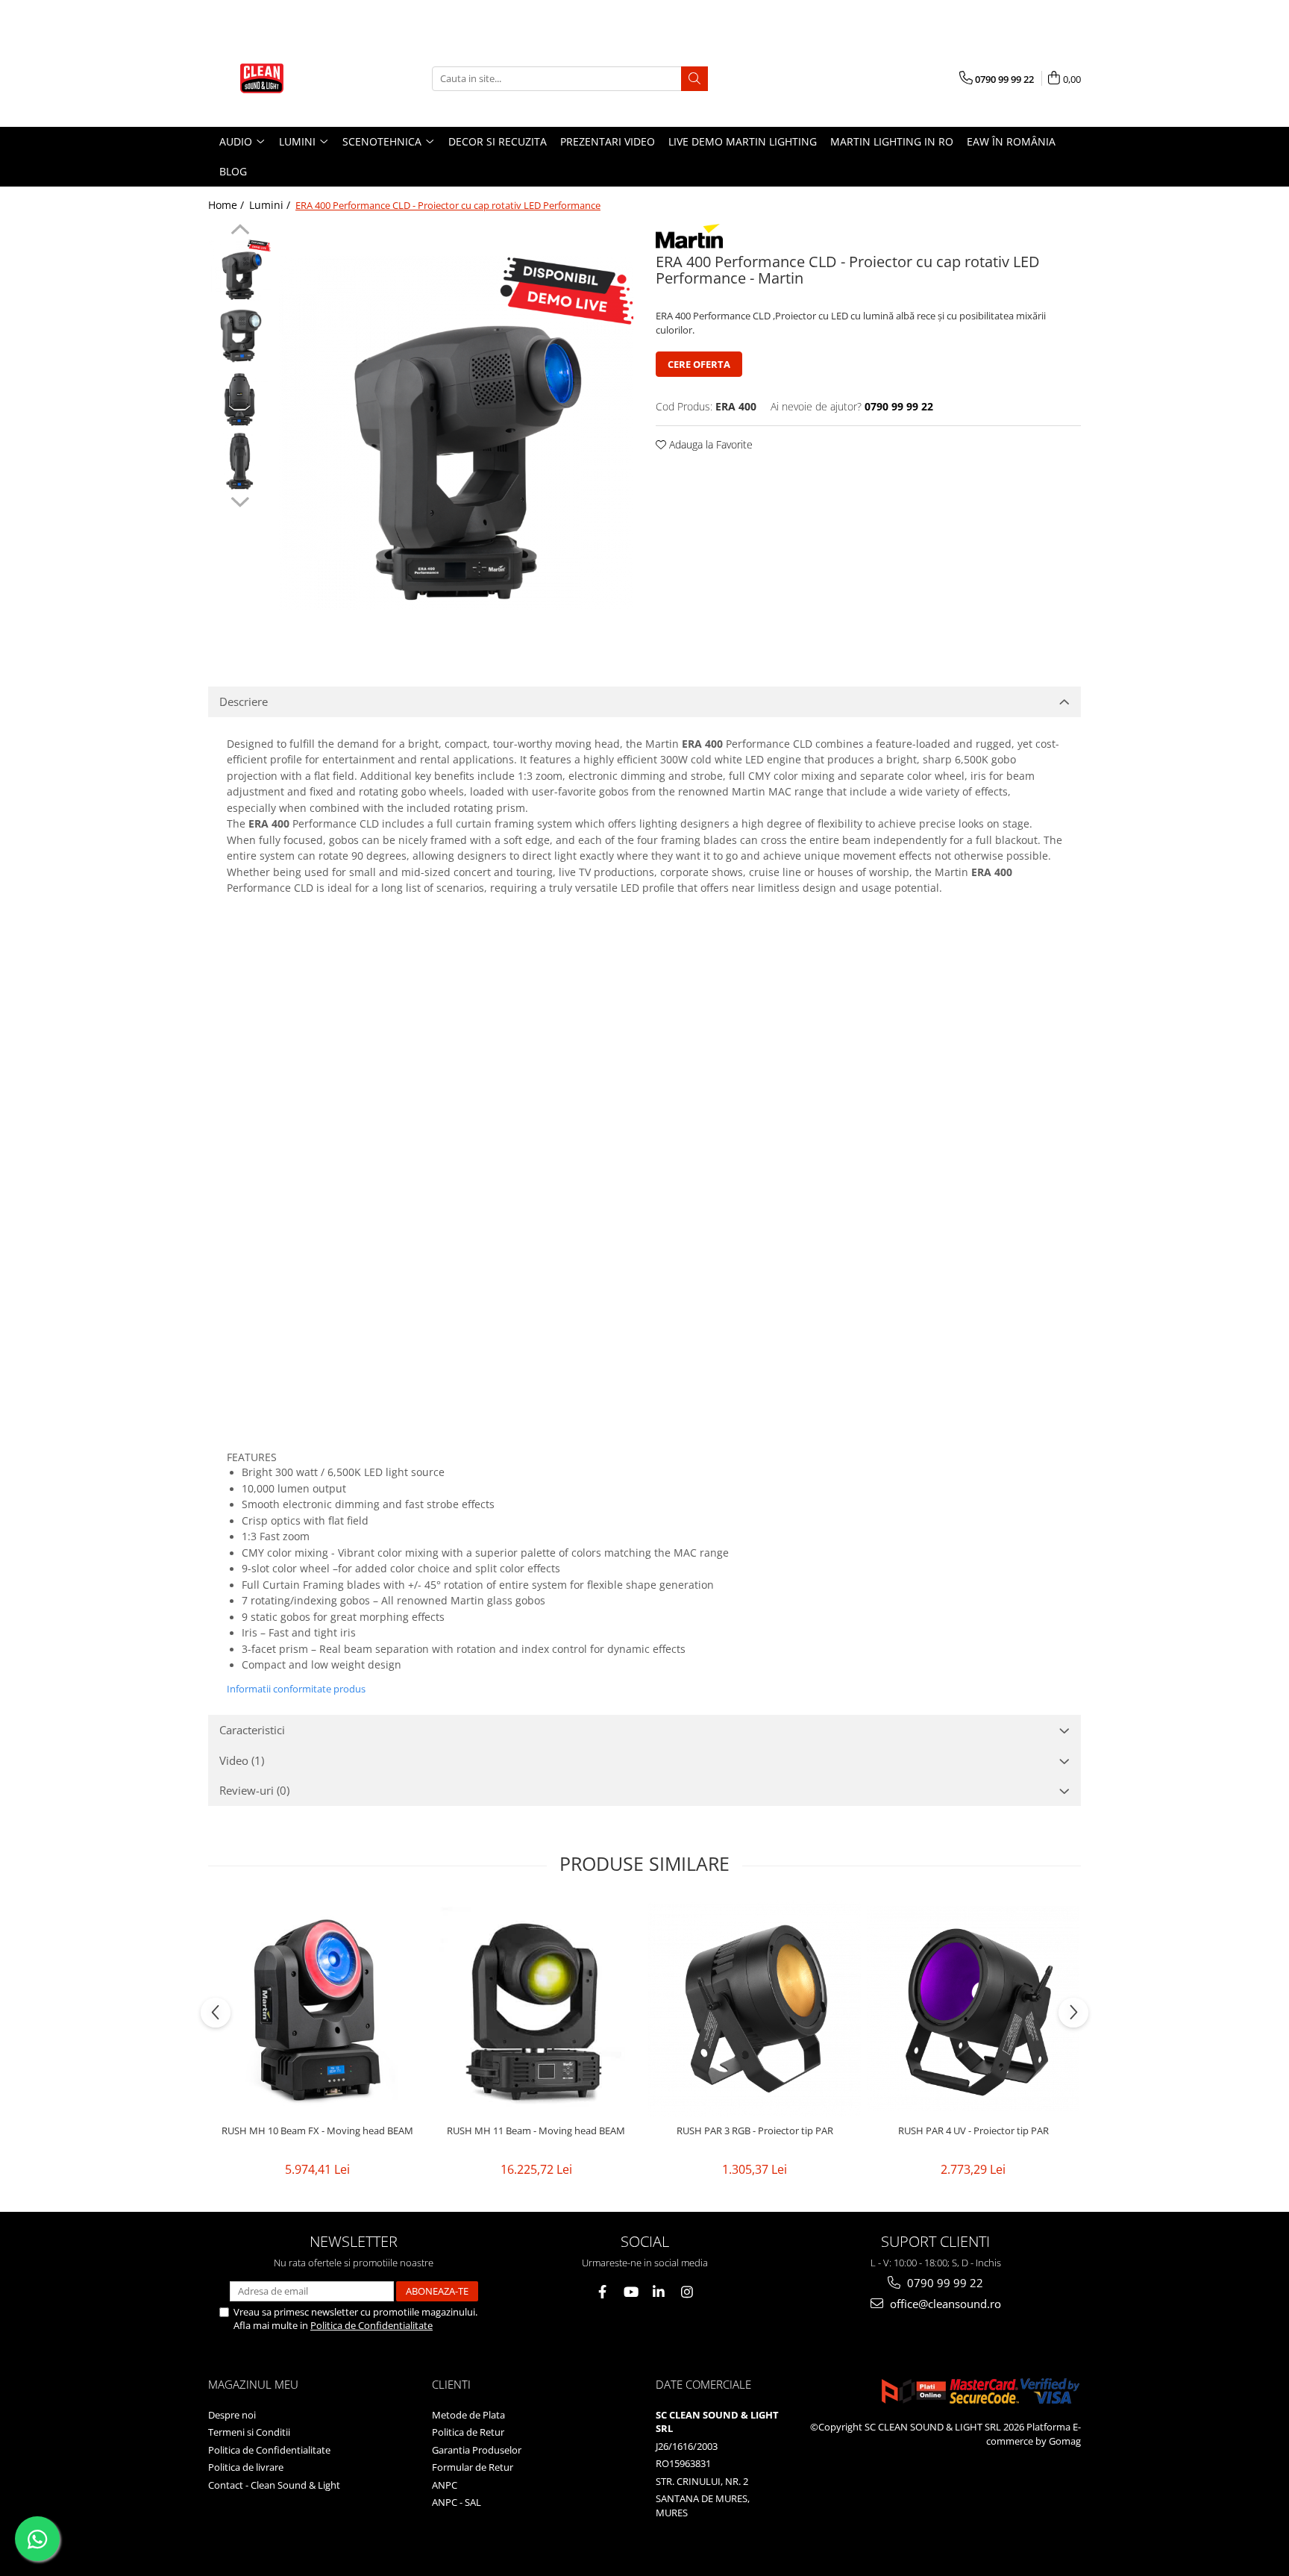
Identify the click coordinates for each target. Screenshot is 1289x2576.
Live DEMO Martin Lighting (743, 141)
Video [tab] (242, 1760)
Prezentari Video (608, 141)
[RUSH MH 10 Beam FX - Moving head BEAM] (317, 2008)
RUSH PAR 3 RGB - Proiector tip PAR (755, 2131)
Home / (228, 205)
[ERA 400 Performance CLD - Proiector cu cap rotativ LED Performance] (456, 433)
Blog (233, 171)
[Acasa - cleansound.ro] (283, 78)
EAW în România (1011, 141)
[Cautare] (694, 79)
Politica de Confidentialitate (371, 2325)
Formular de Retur (473, 2467)
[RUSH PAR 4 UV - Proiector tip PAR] (973, 2008)
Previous (240, 231)
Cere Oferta (699, 364)
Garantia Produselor (477, 2450)
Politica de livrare (246, 2467)
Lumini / (271, 205)
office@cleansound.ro (944, 2304)
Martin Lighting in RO (892, 141)
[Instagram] (687, 2292)
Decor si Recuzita (498, 141)
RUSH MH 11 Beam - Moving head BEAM (536, 2131)
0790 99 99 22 (944, 2283)
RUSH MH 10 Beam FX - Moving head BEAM (317, 2131)
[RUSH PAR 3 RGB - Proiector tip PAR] (755, 2008)
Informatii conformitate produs (296, 1689)
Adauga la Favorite (709, 444)
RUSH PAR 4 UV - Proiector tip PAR (973, 2131)
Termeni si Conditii (249, 2432)
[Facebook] (602, 2292)
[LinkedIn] (659, 2292)
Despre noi (232, 2415)
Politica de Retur (468, 2432)
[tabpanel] (456, 433)
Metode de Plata (468, 2415)
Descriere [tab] (244, 701)
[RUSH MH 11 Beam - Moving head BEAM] (536, 2008)
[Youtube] (631, 2292)
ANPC (445, 2485)
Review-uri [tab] (254, 1790)
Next (240, 500)
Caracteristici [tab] (252, 1730)
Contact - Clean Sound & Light (274, 2485)
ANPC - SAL (457, 2502)
